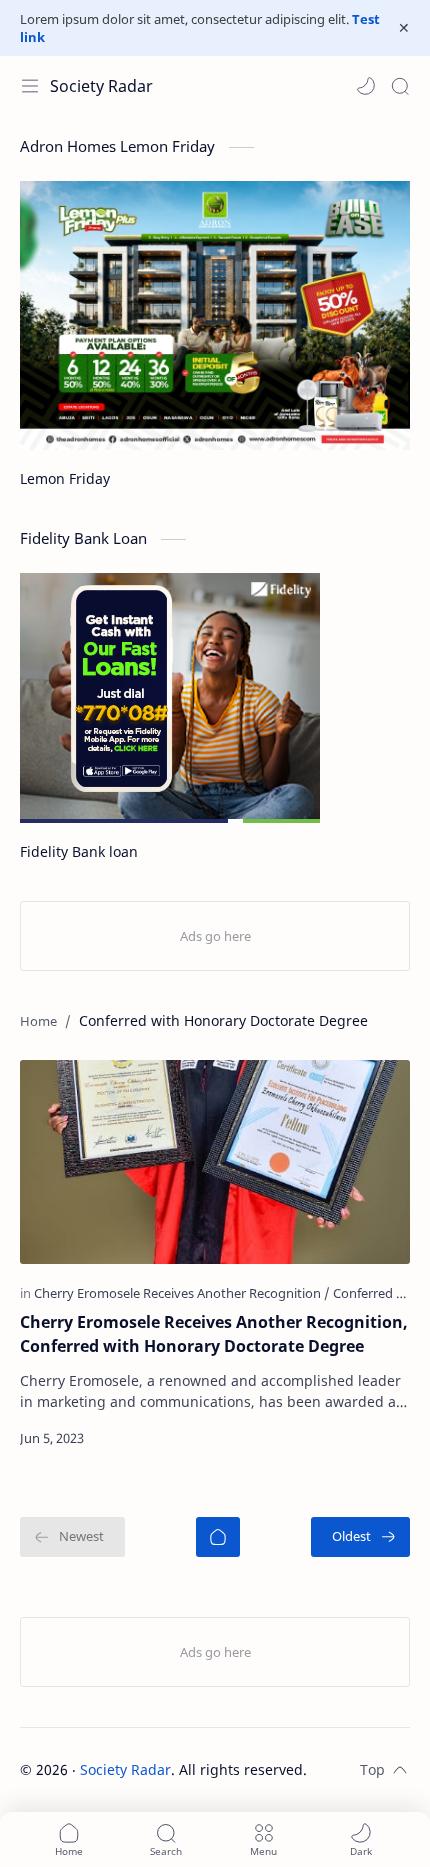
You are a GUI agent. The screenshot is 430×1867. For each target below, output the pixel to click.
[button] (366, 86)
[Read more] (377, 1438)
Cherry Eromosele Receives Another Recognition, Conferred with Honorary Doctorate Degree (214, 1334)
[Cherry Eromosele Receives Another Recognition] (182, 1293)
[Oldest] (360, 1537)
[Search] (400, 86)
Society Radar (101, 86)
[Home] (218, 1537)
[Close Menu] (404, 28)
